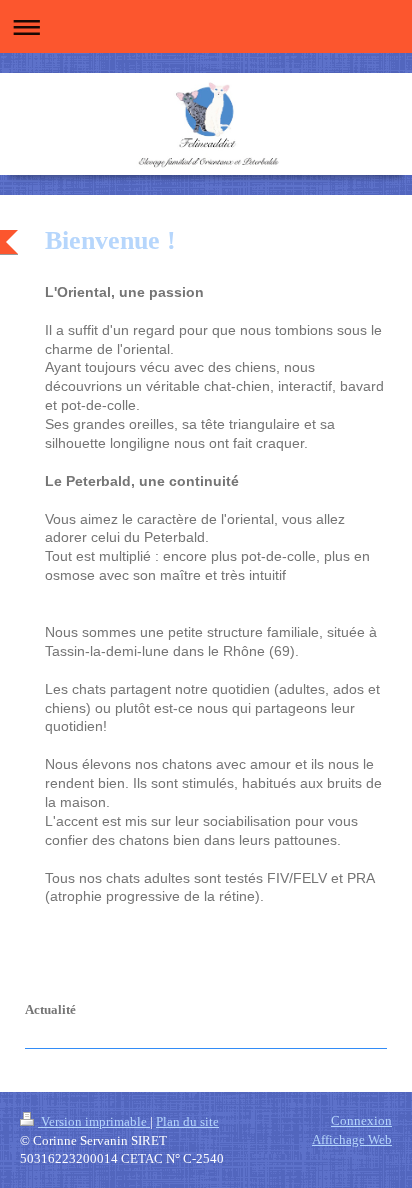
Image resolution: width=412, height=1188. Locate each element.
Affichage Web (352, 1139)
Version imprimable (94, 1121)
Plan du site (187, 1121)
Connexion (361, 1120)
